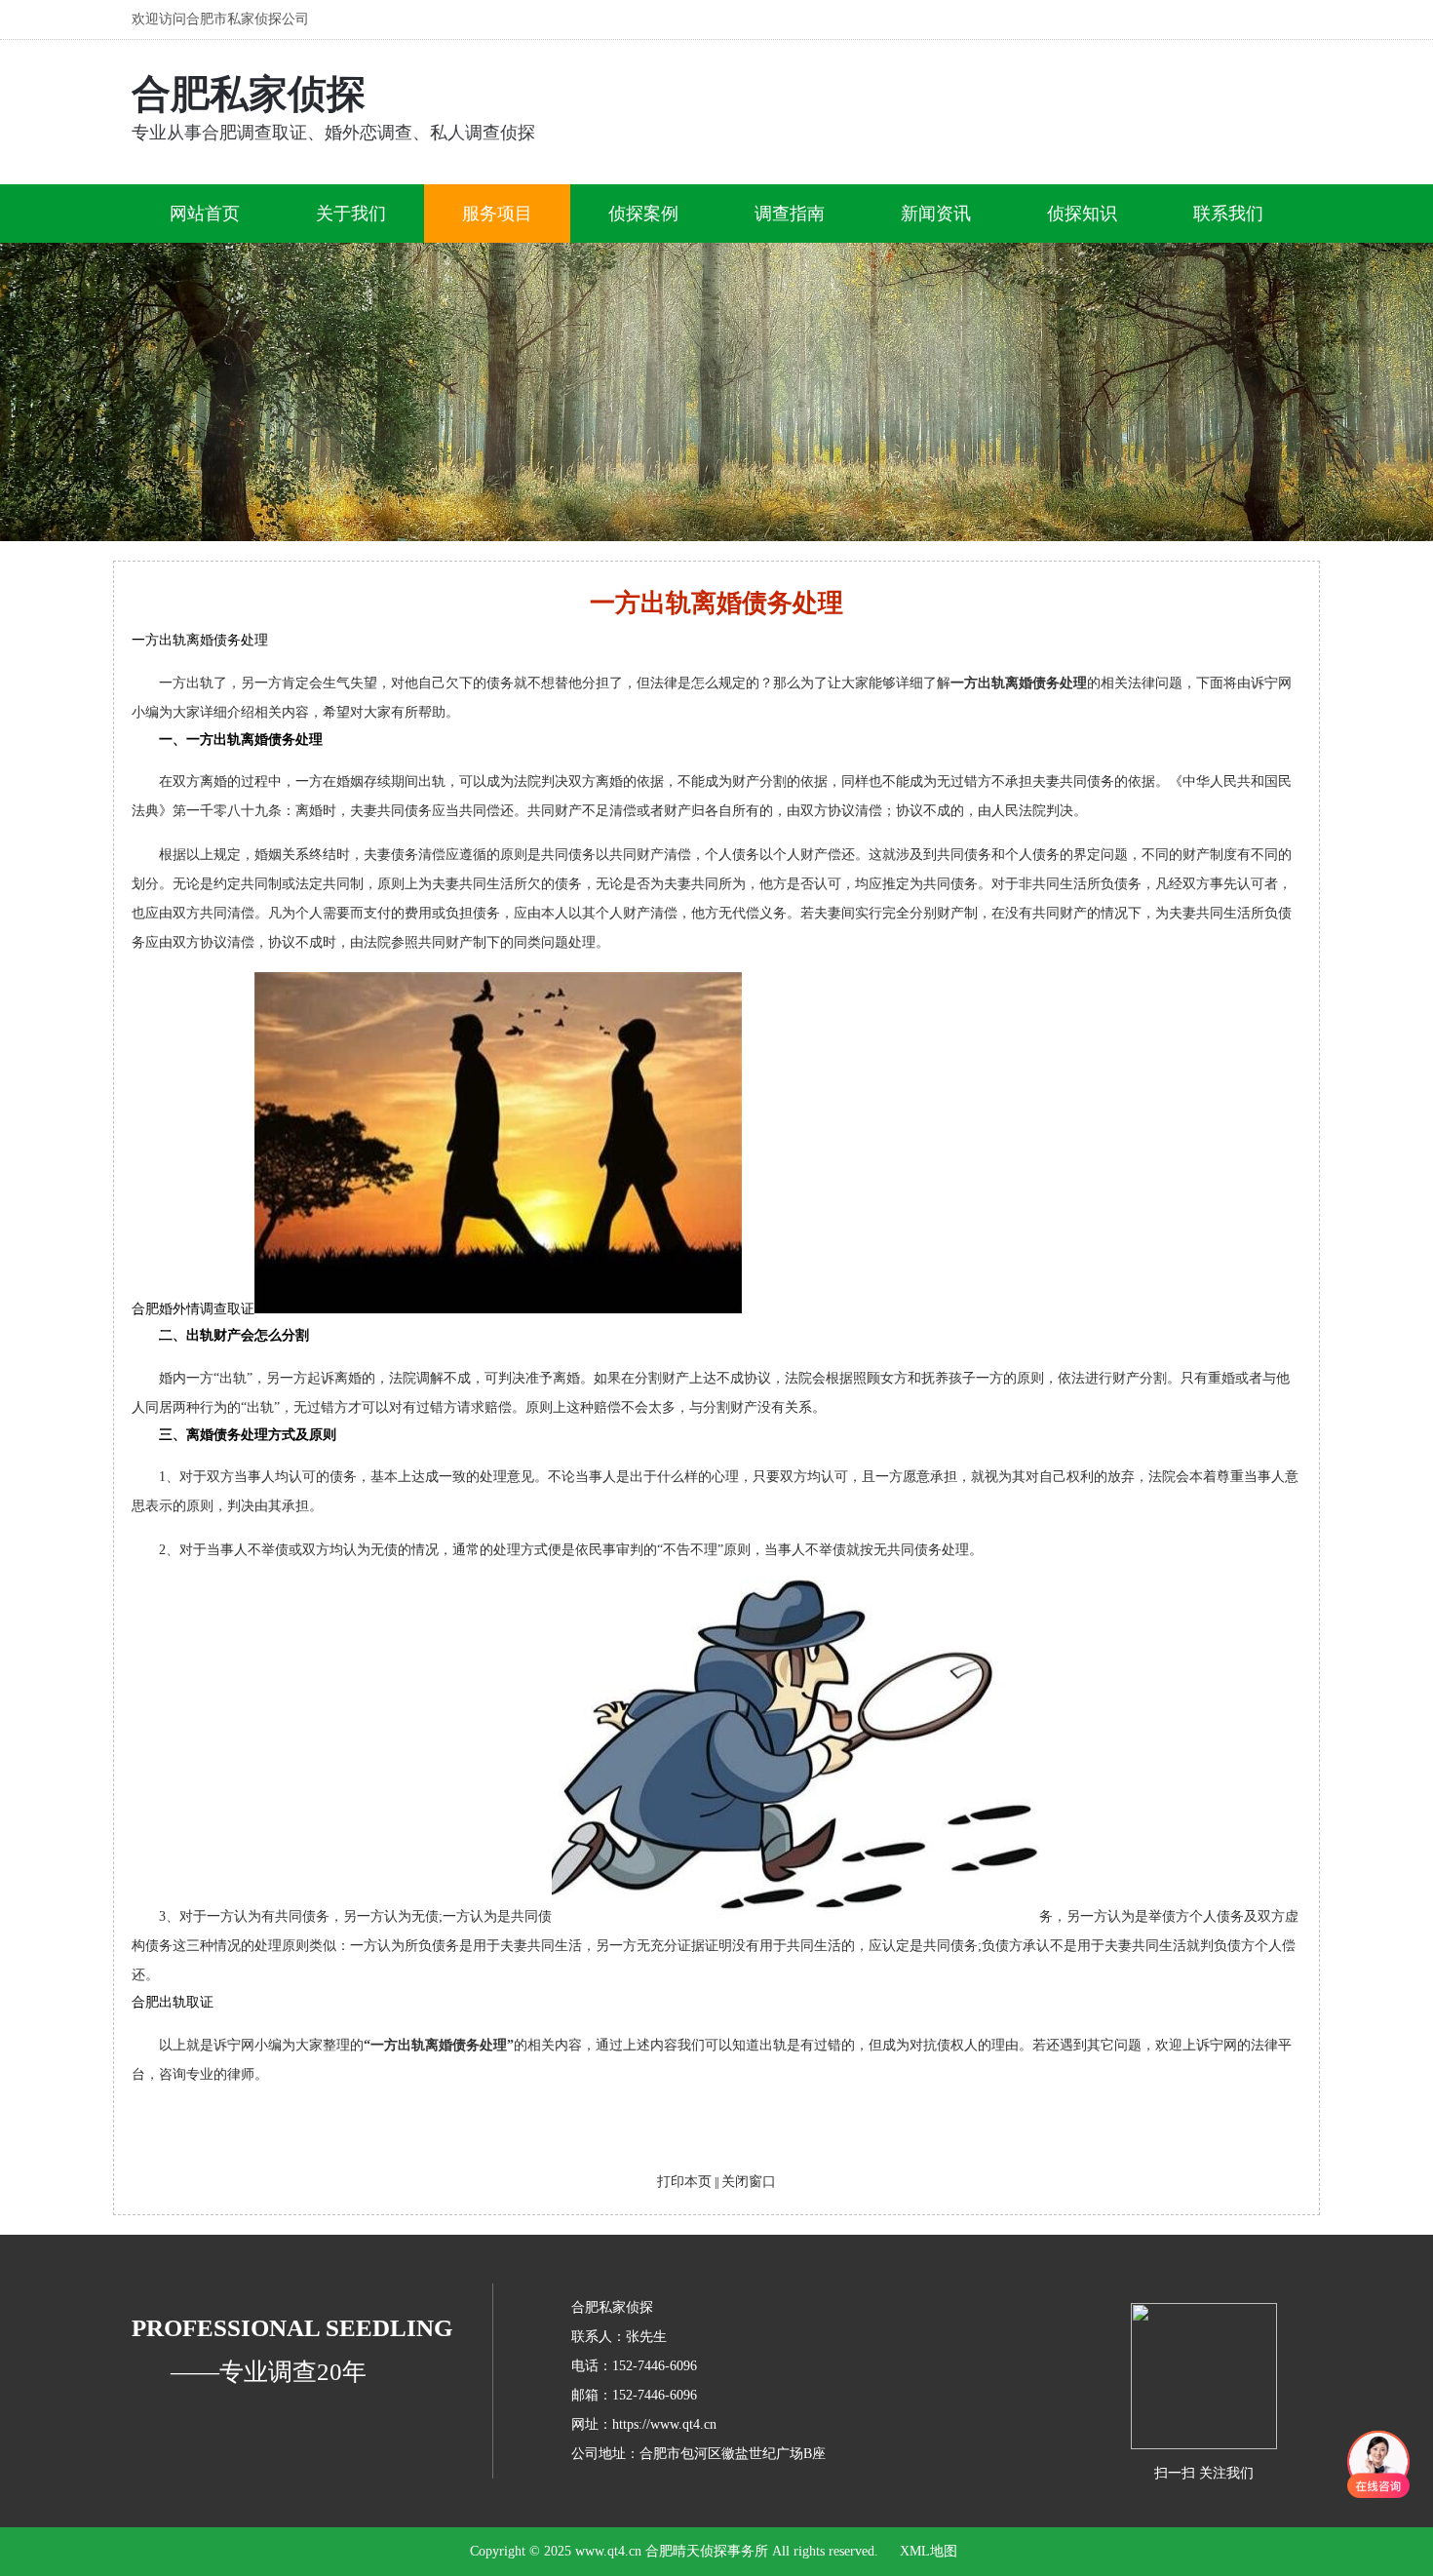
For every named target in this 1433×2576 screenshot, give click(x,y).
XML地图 (929, 2551)
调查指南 (790, 214)
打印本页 (684, 2182)
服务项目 (497, 214)
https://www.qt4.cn (664, 2424)
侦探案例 (643, 214)
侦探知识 (1082, 214)
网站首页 (205, 214)
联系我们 (1228, 214)
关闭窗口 (749, 2182)
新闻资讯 (936, 214)
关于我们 (351, 214)
